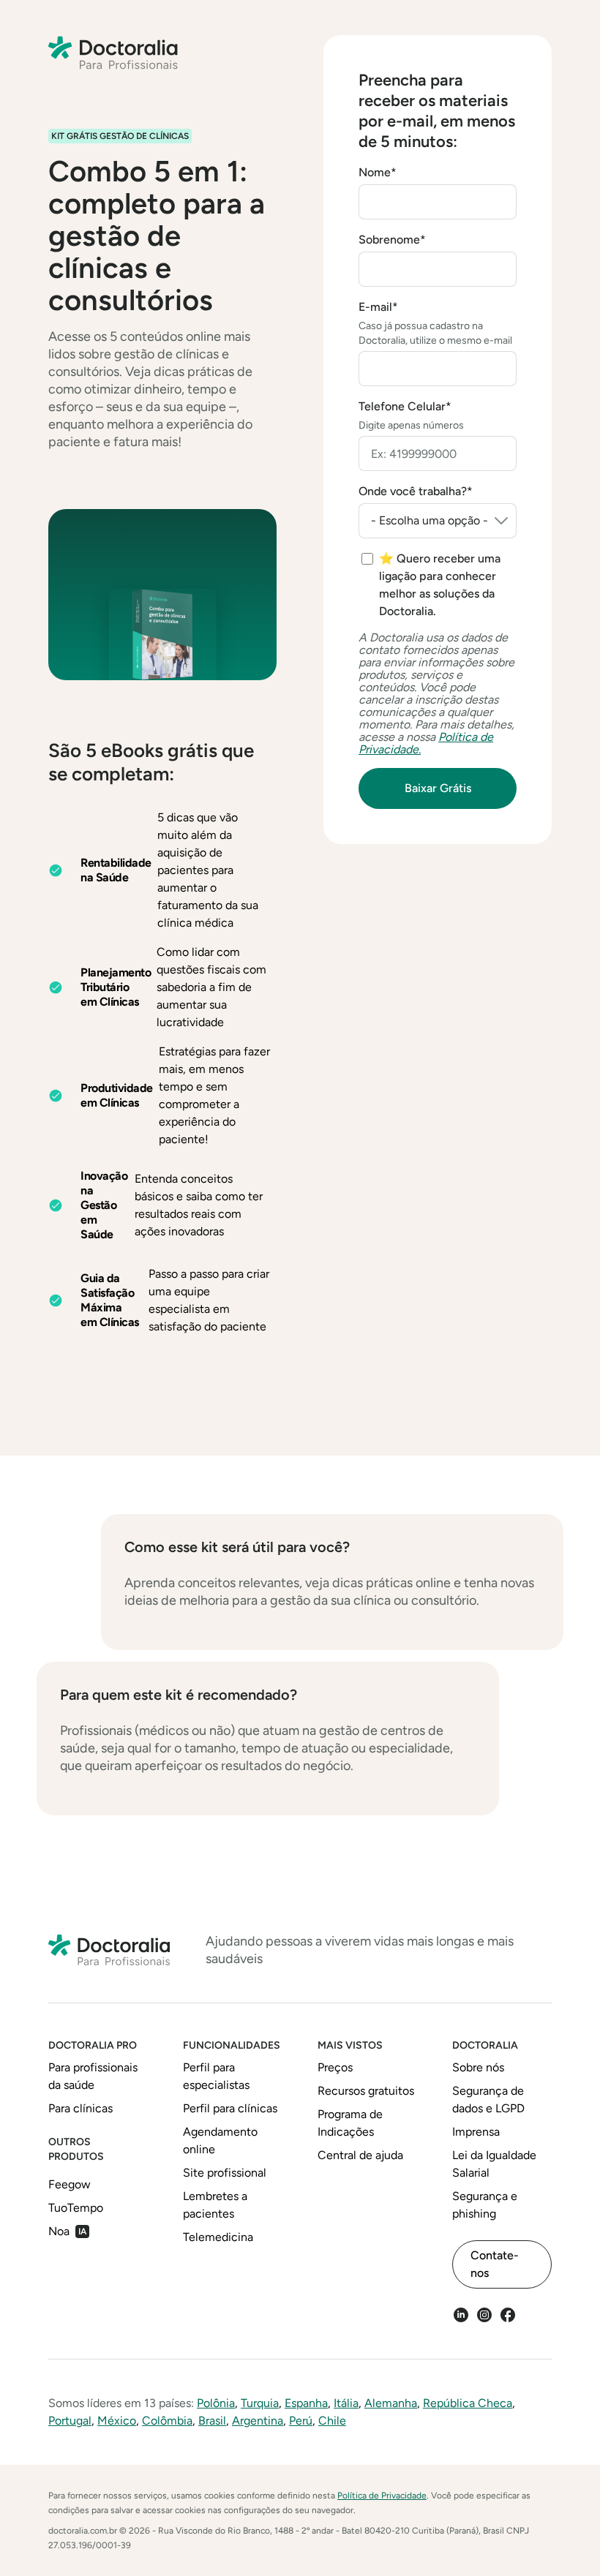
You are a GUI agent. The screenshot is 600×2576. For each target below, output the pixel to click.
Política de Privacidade (382, 2496)
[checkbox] (439, 585)
